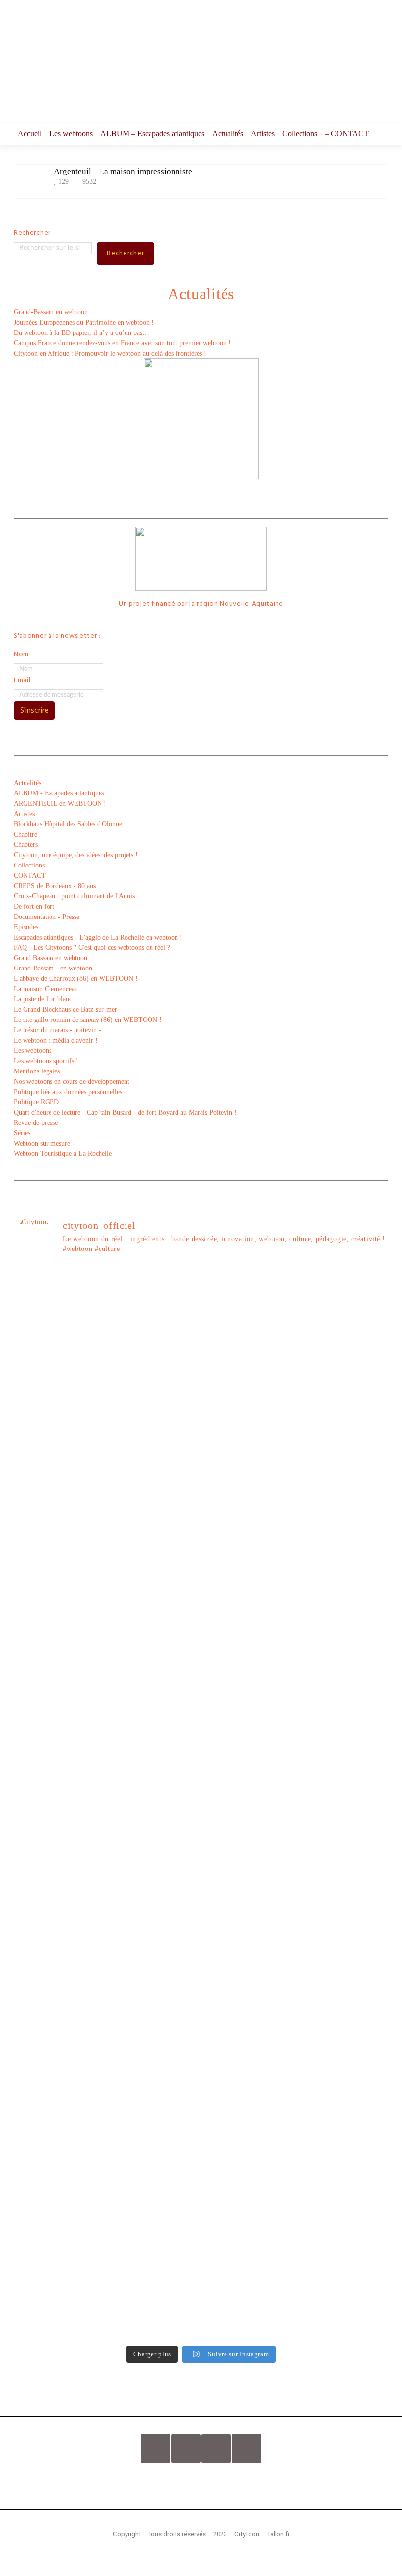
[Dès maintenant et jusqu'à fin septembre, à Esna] (249, 1304)
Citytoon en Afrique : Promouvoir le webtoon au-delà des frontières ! (110, 353)
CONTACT (30, 876)
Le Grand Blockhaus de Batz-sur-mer (65, 1009)
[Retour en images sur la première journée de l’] (59, 2003)
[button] (201, 2483)
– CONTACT (347, 134)
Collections (300, 134)
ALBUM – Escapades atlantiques (152, 134)
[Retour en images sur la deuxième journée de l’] (344, 1880)
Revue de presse (36, 1123)
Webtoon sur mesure (42, 1143)
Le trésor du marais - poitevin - (57, 1030)
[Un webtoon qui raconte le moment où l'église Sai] (344, 1324)
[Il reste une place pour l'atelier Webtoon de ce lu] (249, 1993)
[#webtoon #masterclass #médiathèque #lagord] (154, 1823)
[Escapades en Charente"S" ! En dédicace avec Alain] (59, 1525)
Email (22, 680)
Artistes (263, 134)
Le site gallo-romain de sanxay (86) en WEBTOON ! (88, 1020)
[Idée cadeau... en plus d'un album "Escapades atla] (154, 1648)
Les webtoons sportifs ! (46, 1061)
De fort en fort (34, 906)
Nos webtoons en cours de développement (72, 1082)
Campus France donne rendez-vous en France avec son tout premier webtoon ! (123, 343)
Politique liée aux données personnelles (68, 1092)
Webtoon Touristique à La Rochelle (63, 1154)
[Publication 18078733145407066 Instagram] (154, 1283)
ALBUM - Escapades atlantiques (59, 793)
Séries (22, 1133)
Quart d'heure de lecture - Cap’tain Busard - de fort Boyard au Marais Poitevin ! (125, 1112)
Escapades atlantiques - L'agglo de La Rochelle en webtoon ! (98, 937)
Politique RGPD (36, 1102)
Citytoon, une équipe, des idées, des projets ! (76, 855)
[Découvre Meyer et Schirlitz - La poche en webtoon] (344, 2050)
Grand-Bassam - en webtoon (53, 968)
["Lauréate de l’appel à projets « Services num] (249, 1618)
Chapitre (25, 834)
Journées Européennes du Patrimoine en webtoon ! (84, 322)
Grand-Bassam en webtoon (51, 312)
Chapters (26, 845)
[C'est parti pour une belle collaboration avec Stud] (249, 1828)
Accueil (30, 134)
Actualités (228, 134)
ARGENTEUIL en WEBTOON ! (60, 803)
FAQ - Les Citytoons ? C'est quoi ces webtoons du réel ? (92, 948)
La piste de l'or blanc (43, 999)
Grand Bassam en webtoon (50, 958)
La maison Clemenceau (46, 989)
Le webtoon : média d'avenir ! (56, 1040)
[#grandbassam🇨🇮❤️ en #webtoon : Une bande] (59, 1376)
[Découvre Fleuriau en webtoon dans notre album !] (344, 2245)
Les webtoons (71, 134)
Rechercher (32, 233)
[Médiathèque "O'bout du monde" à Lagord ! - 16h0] (344, 1545)
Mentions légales (37, 1071)
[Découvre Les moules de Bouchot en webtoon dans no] (249, 2245)
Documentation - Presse (47, 917)
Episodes (26, 927)
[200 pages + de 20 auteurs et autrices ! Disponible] (59, 1828)
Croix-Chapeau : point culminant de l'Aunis (74, 896)
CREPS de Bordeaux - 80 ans (55, 886)
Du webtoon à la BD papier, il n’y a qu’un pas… (81, 333)
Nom (21, 654)
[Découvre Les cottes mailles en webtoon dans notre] (154, 2245)
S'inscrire (34, 711)
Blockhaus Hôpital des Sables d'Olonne (68, 824)
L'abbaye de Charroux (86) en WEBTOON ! (76, 979)
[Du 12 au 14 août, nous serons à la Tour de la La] (154, 2003)
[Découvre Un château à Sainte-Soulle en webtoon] (59, 2245)
